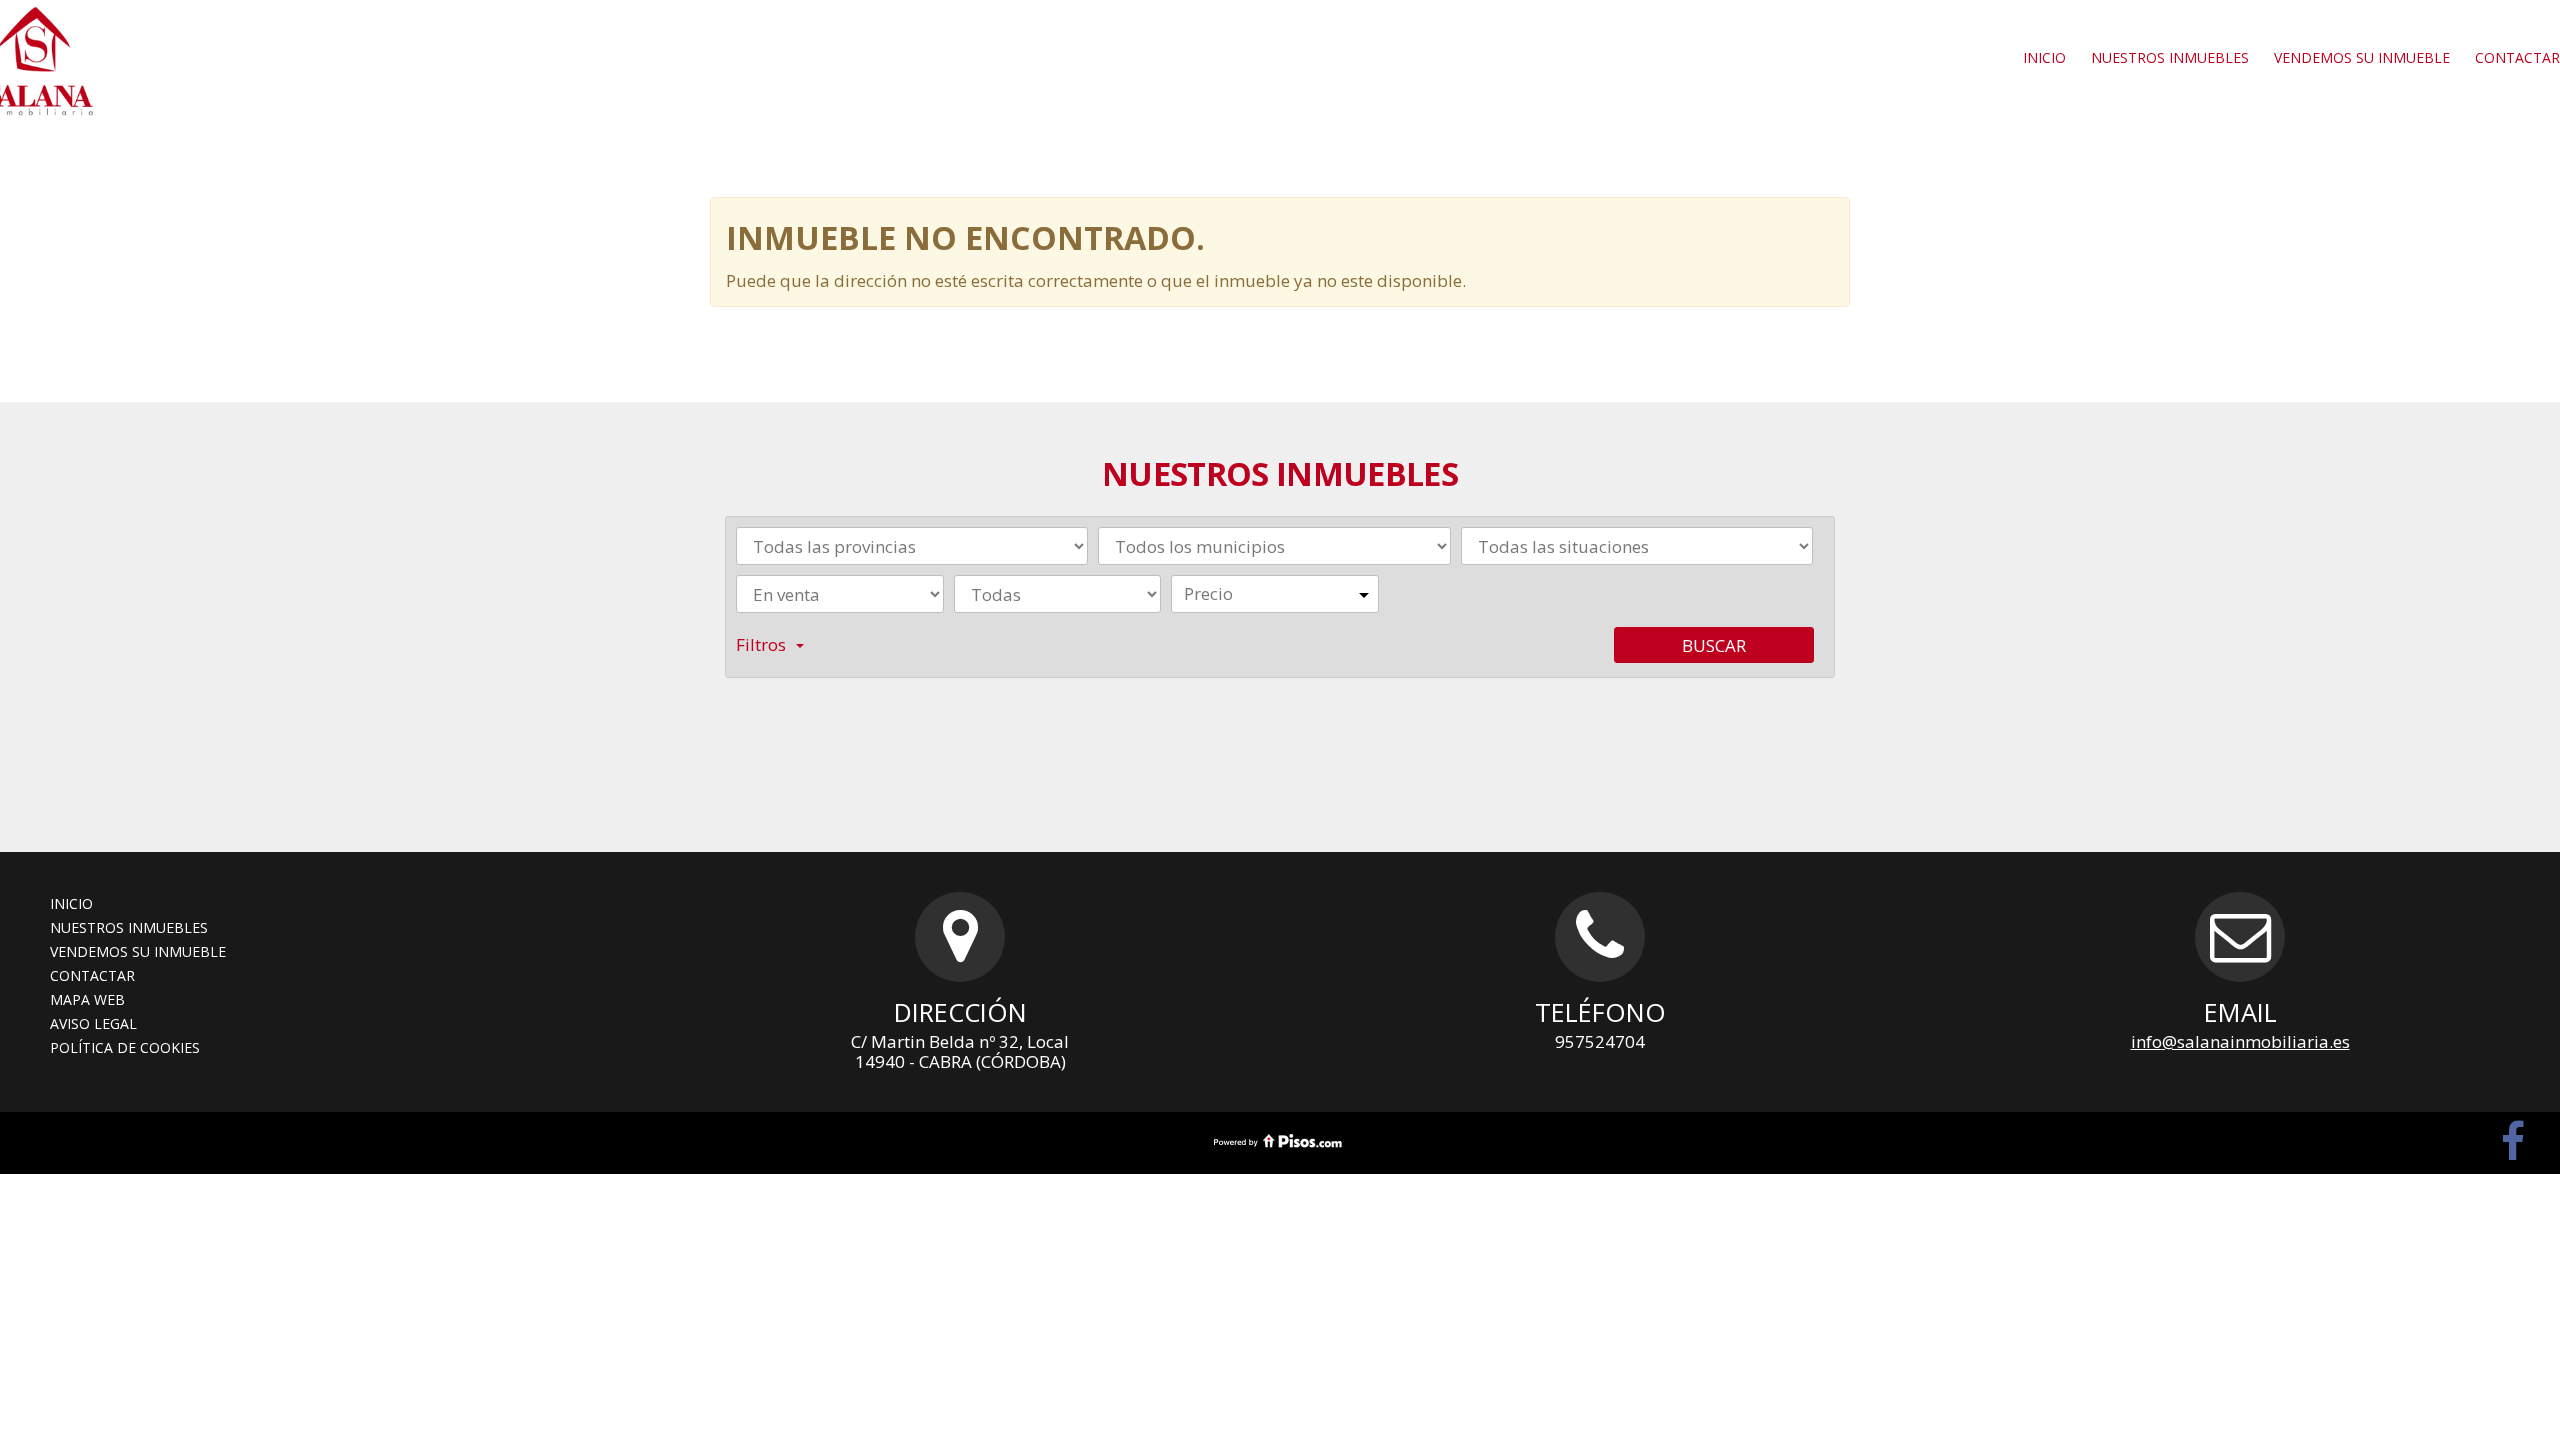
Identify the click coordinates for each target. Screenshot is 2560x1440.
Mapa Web (87, 999)
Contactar (92, 975)
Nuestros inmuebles (2170, 57)
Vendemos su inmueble (2362, 57)
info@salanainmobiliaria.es (2240, 1041)
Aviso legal (93, 1023)
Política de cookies (125, 1047)
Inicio (2044, 57)
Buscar (1714, 645)
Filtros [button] (761, 644)
